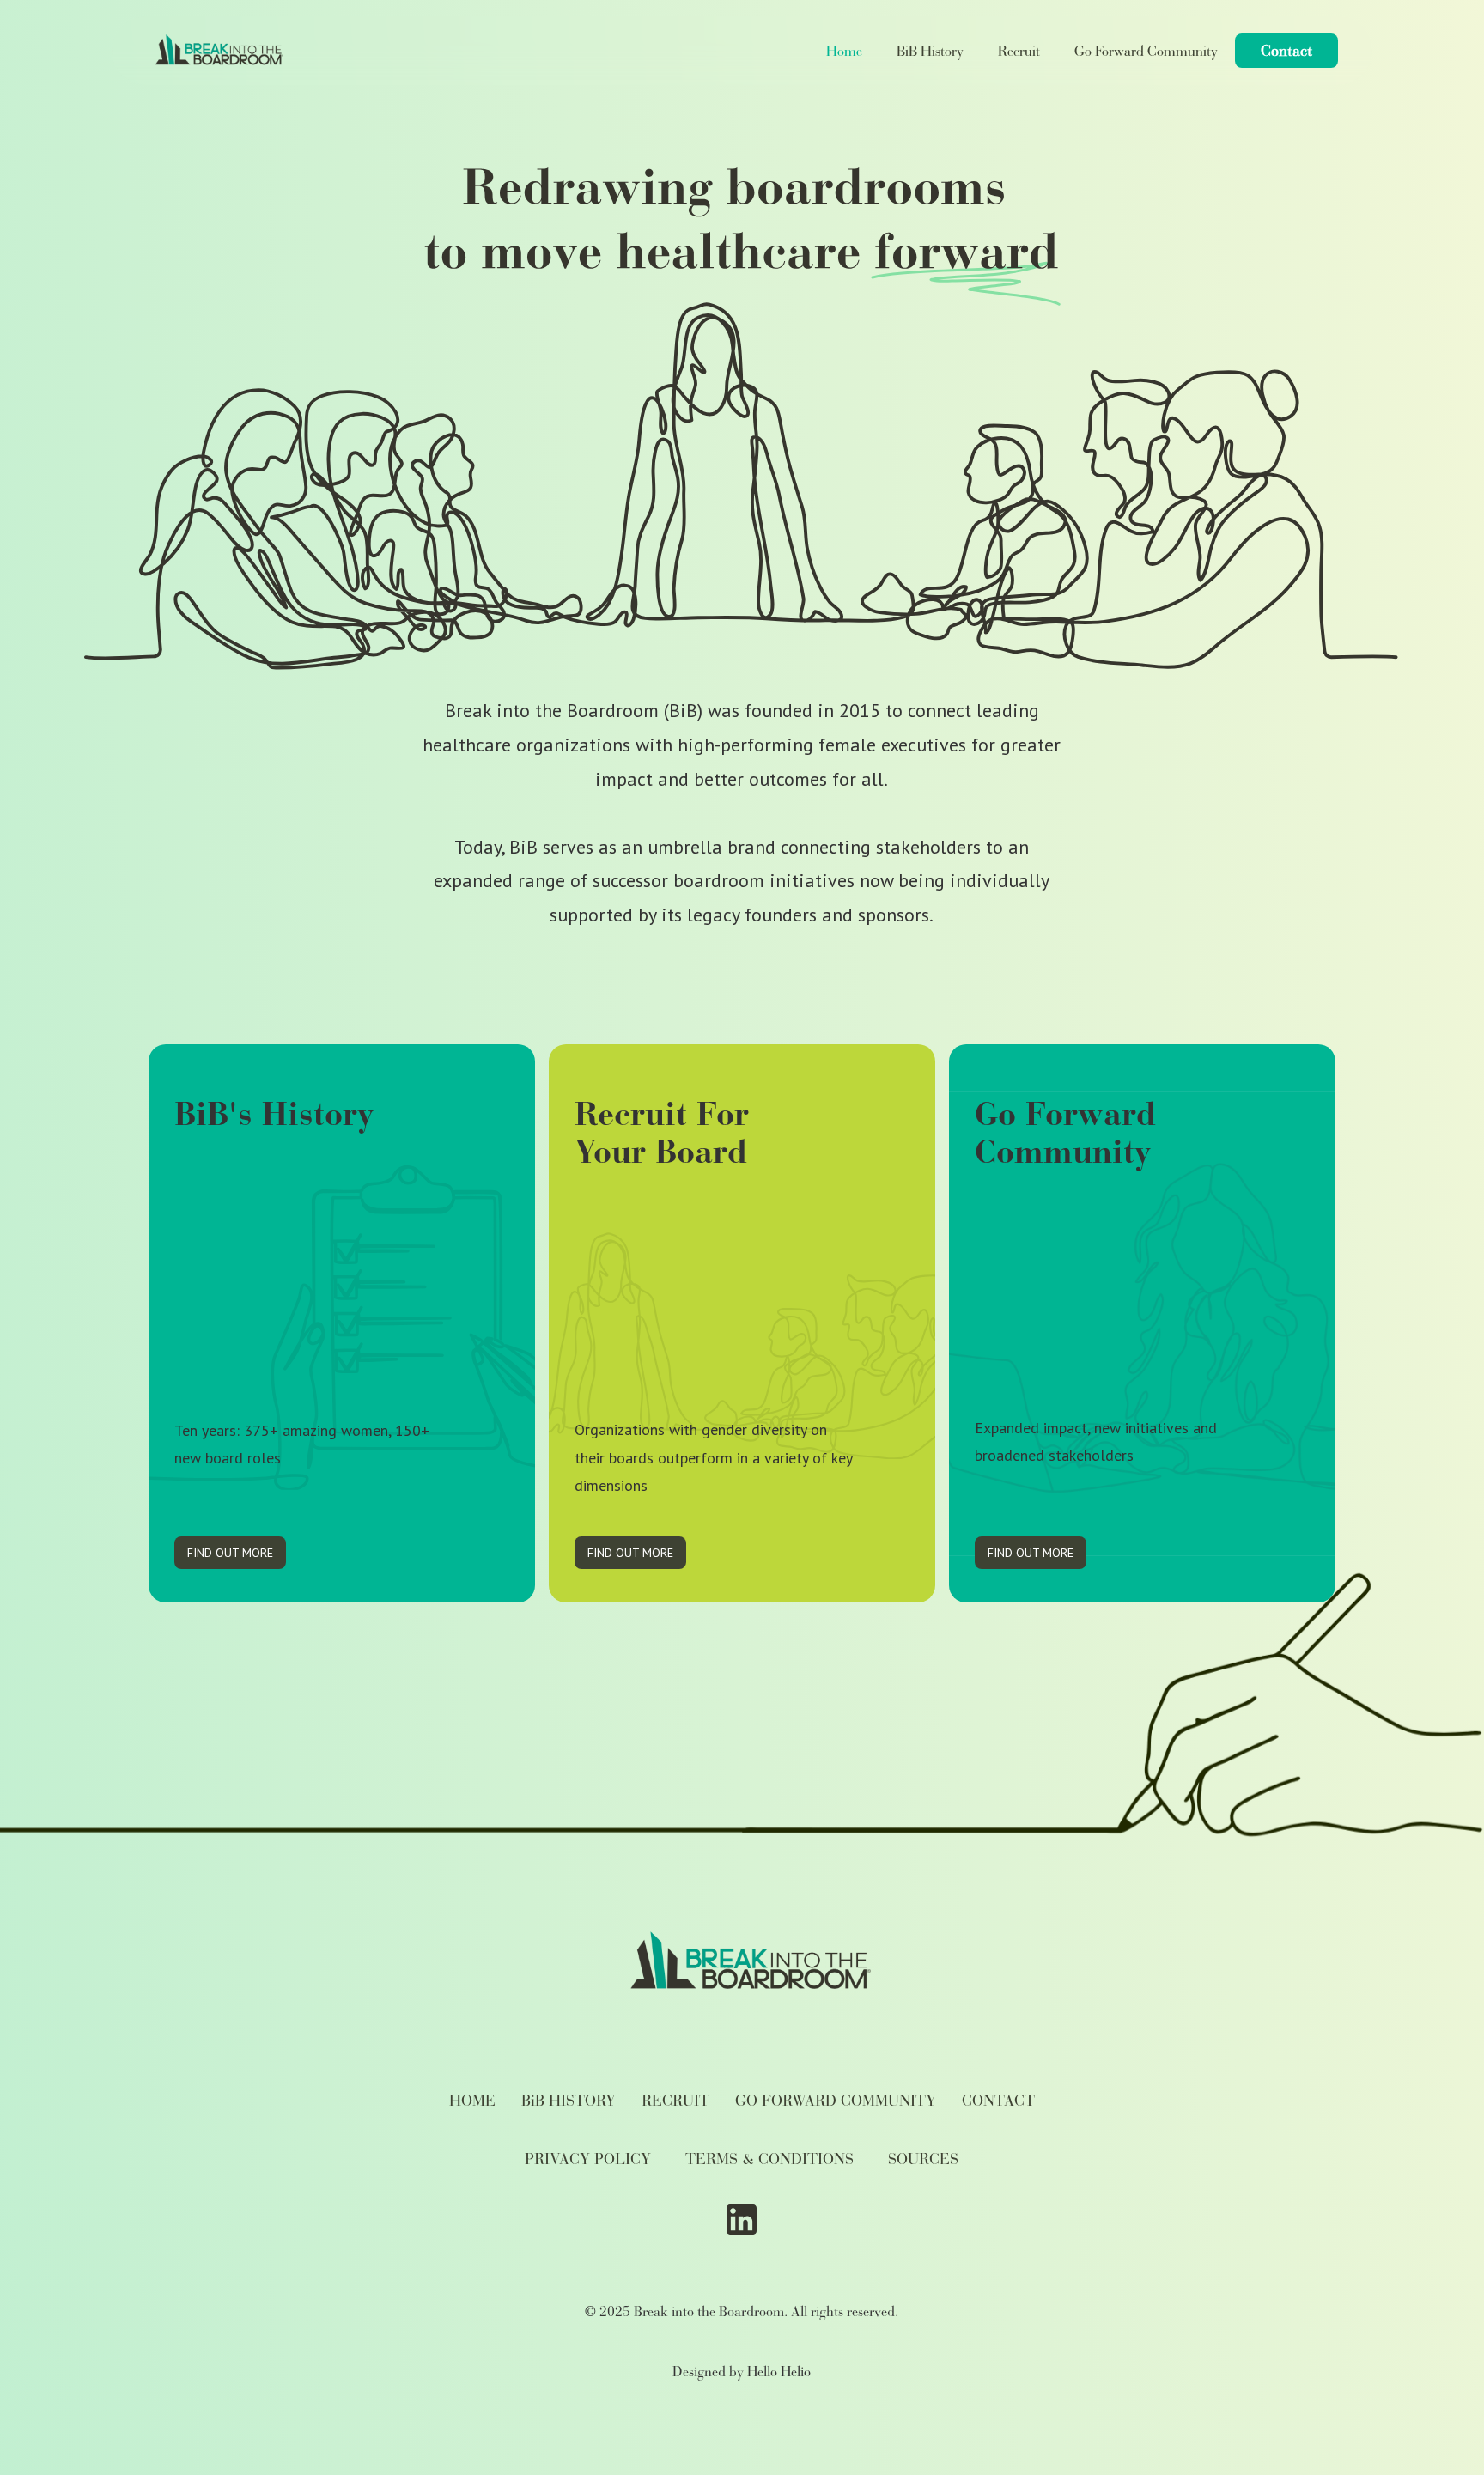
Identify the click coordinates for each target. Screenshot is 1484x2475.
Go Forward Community (1146, 51)
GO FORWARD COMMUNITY (836, 2101)
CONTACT (998, 2101)
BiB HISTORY (569, 2101)
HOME (472, 2101)
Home (844, 51)
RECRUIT (675, 2101)
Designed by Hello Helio (742, 2372)
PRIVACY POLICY (588, 2159)
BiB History (930, 51)
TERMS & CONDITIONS (769, 2159)
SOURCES (923, 2159)
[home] (215, 51)
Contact (1286, 51)
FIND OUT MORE (230, 1553)
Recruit (1019, 51)
